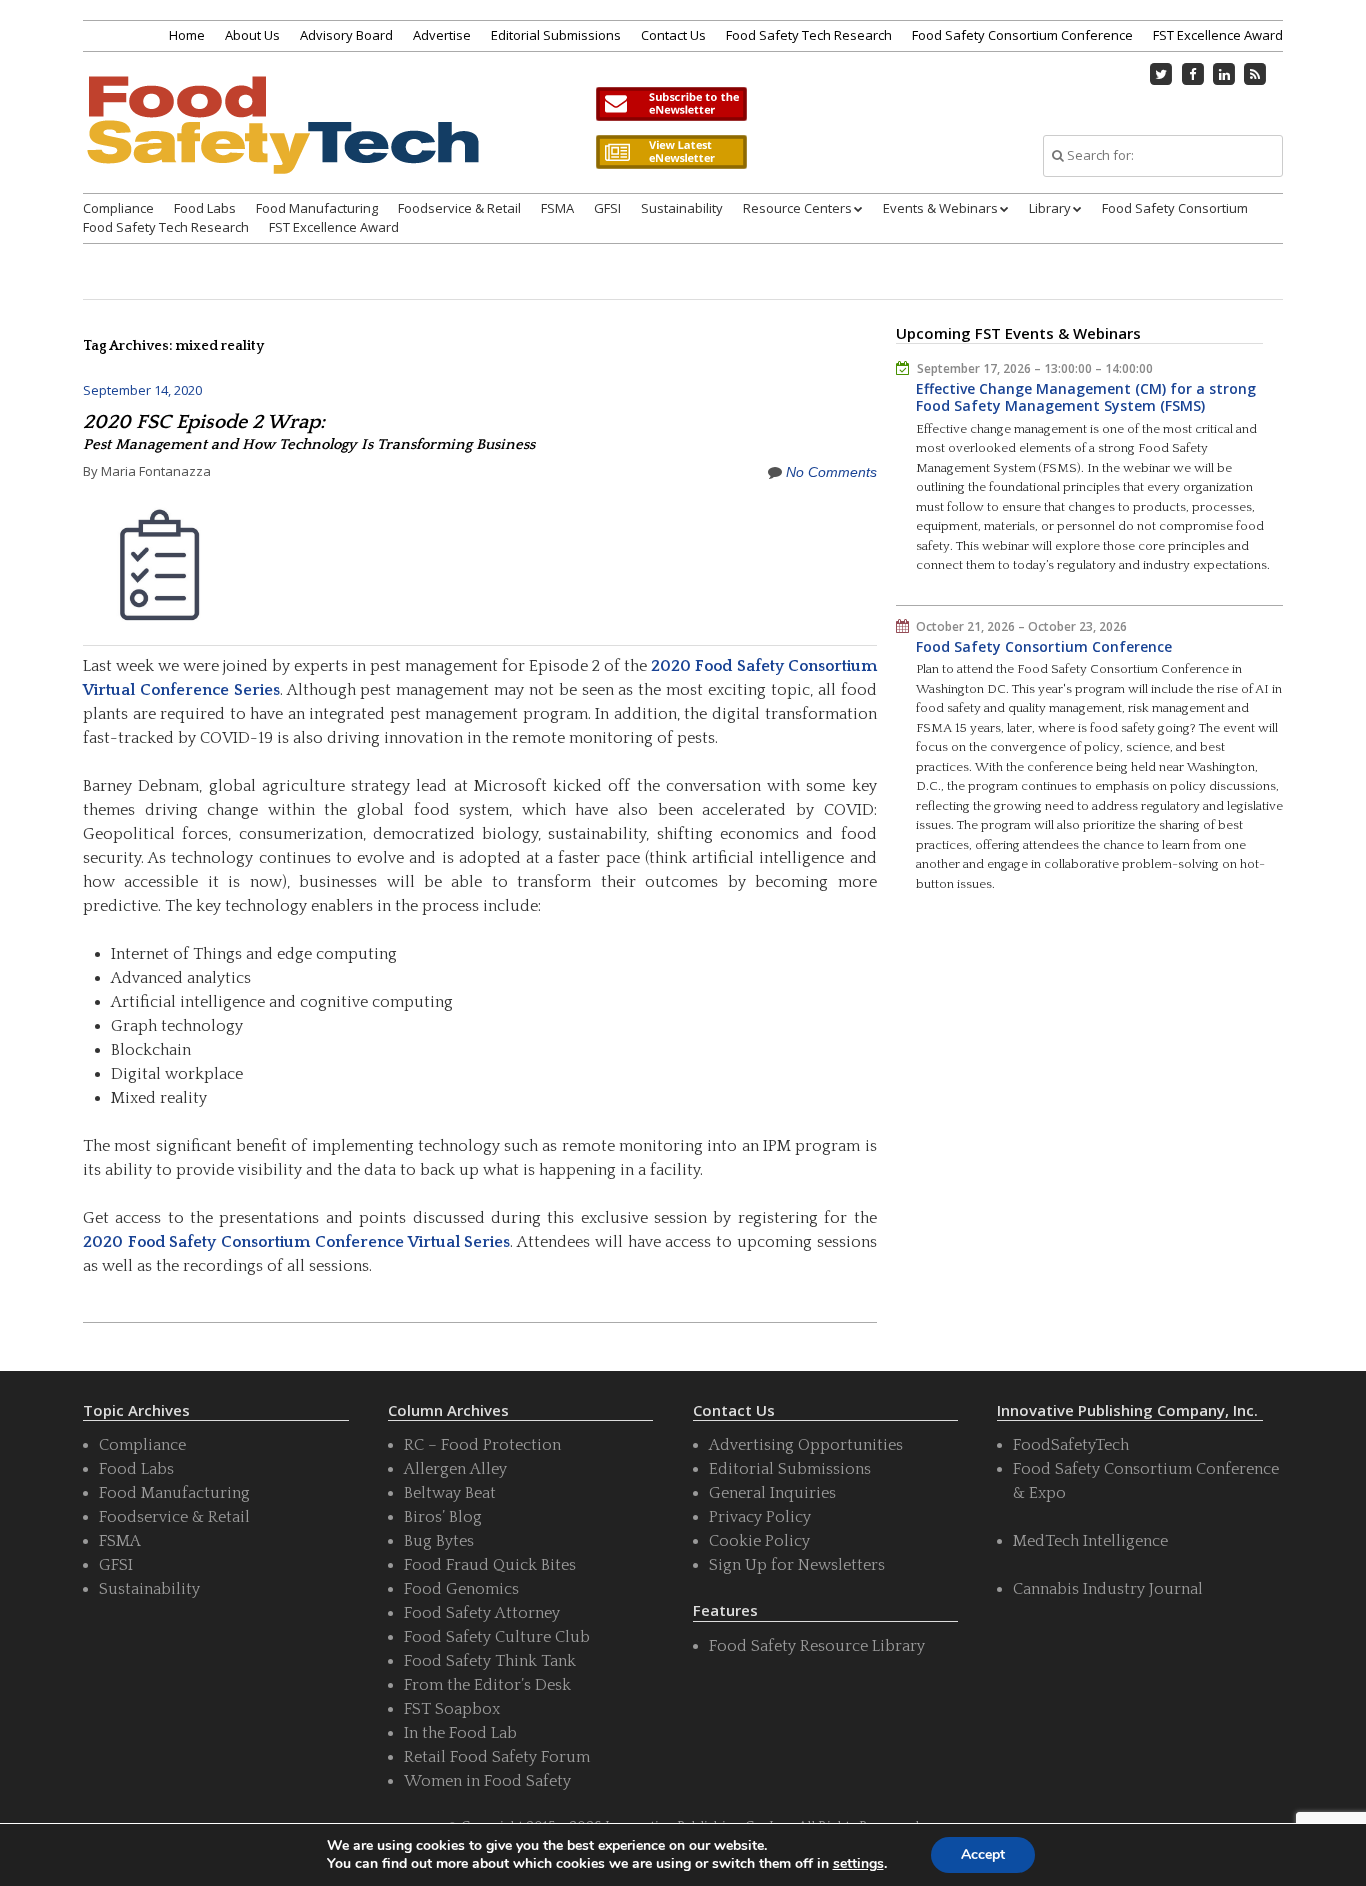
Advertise (442, 35)
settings (858, 1864)
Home (187, 35)
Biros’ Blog (443, 1517)
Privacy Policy (760, 1517)
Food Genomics (461, 1589)
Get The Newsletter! (671, 104)
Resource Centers (797, 208)
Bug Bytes (439, 1541)
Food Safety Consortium (1175, 208)
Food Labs (205, 208)
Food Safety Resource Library (817, 1646)
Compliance (118, 208)
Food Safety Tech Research (809, 35)
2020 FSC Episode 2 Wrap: (309, 432)
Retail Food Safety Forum (497, 1757)
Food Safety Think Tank (490, 1661)
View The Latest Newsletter (671, 152)
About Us (252, 35)
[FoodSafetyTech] (282, 142)
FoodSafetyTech (1071, 1445)
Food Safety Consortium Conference (1022, 35)
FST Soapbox (452, 1709)
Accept (983, 1854)
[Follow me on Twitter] (1162, 74)
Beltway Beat (450, 1493)
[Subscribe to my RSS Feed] (1256, 74)
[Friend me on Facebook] (1193, 74)
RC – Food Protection (482, 1445)
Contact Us (673, 35)
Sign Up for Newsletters (797, 1565)
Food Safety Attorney (482, 1613)
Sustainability (682, 208)
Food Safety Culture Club (497, 1637)
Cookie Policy (759, 1541)
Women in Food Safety (487, 1781)
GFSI (607, 208)
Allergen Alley (455, 1469)
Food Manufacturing (317, 208)
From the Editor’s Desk (487, 1685)
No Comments (831, 472)
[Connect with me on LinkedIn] (1224, 74)
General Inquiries (772, 1493)
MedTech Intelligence (1090, 1541)
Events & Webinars (940, 208)
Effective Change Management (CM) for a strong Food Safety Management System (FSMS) (1086, 397)
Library (1050, 208)
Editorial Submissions (556, 35)
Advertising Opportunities (806, 1445)
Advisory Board (346, 35)
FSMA (557, 208)
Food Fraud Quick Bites (490, 1565)
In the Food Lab (460, 1733)
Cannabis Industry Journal (1108, 1589)
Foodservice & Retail (459, 208)
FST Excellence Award (1218, 35)
